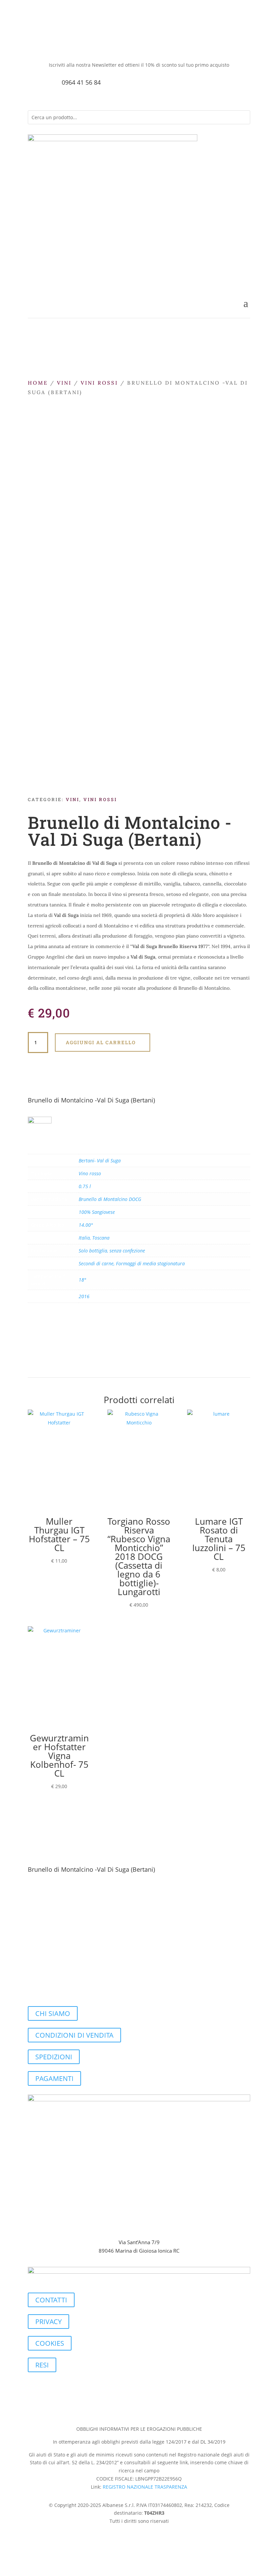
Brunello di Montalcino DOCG (110, 1199)
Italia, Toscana (94, 1238)
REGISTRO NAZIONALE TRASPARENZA (145, 2487)
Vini (64, 383)
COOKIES (50, 2343)
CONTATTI (51, 2300)
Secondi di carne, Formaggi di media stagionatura (132, 1263)
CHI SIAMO (53, 2013)
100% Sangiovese (97, 1212)
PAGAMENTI (54, 2078)
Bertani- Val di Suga (100, 1161)
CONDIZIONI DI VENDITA (74, 2035)
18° (82, 1280)
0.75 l (85, 1186)
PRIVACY (48, 2322)
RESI (42, 2365)
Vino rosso (90, 1173)
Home (38, 383)
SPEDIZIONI (54, 2057)
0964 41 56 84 (81, 82)
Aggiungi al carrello (101, 1042)
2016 (84, 1296)
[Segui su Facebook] (33, 43)
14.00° (86, 1225)
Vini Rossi (99, 383)
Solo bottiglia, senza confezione (112, 1251)
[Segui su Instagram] (47, 43)
